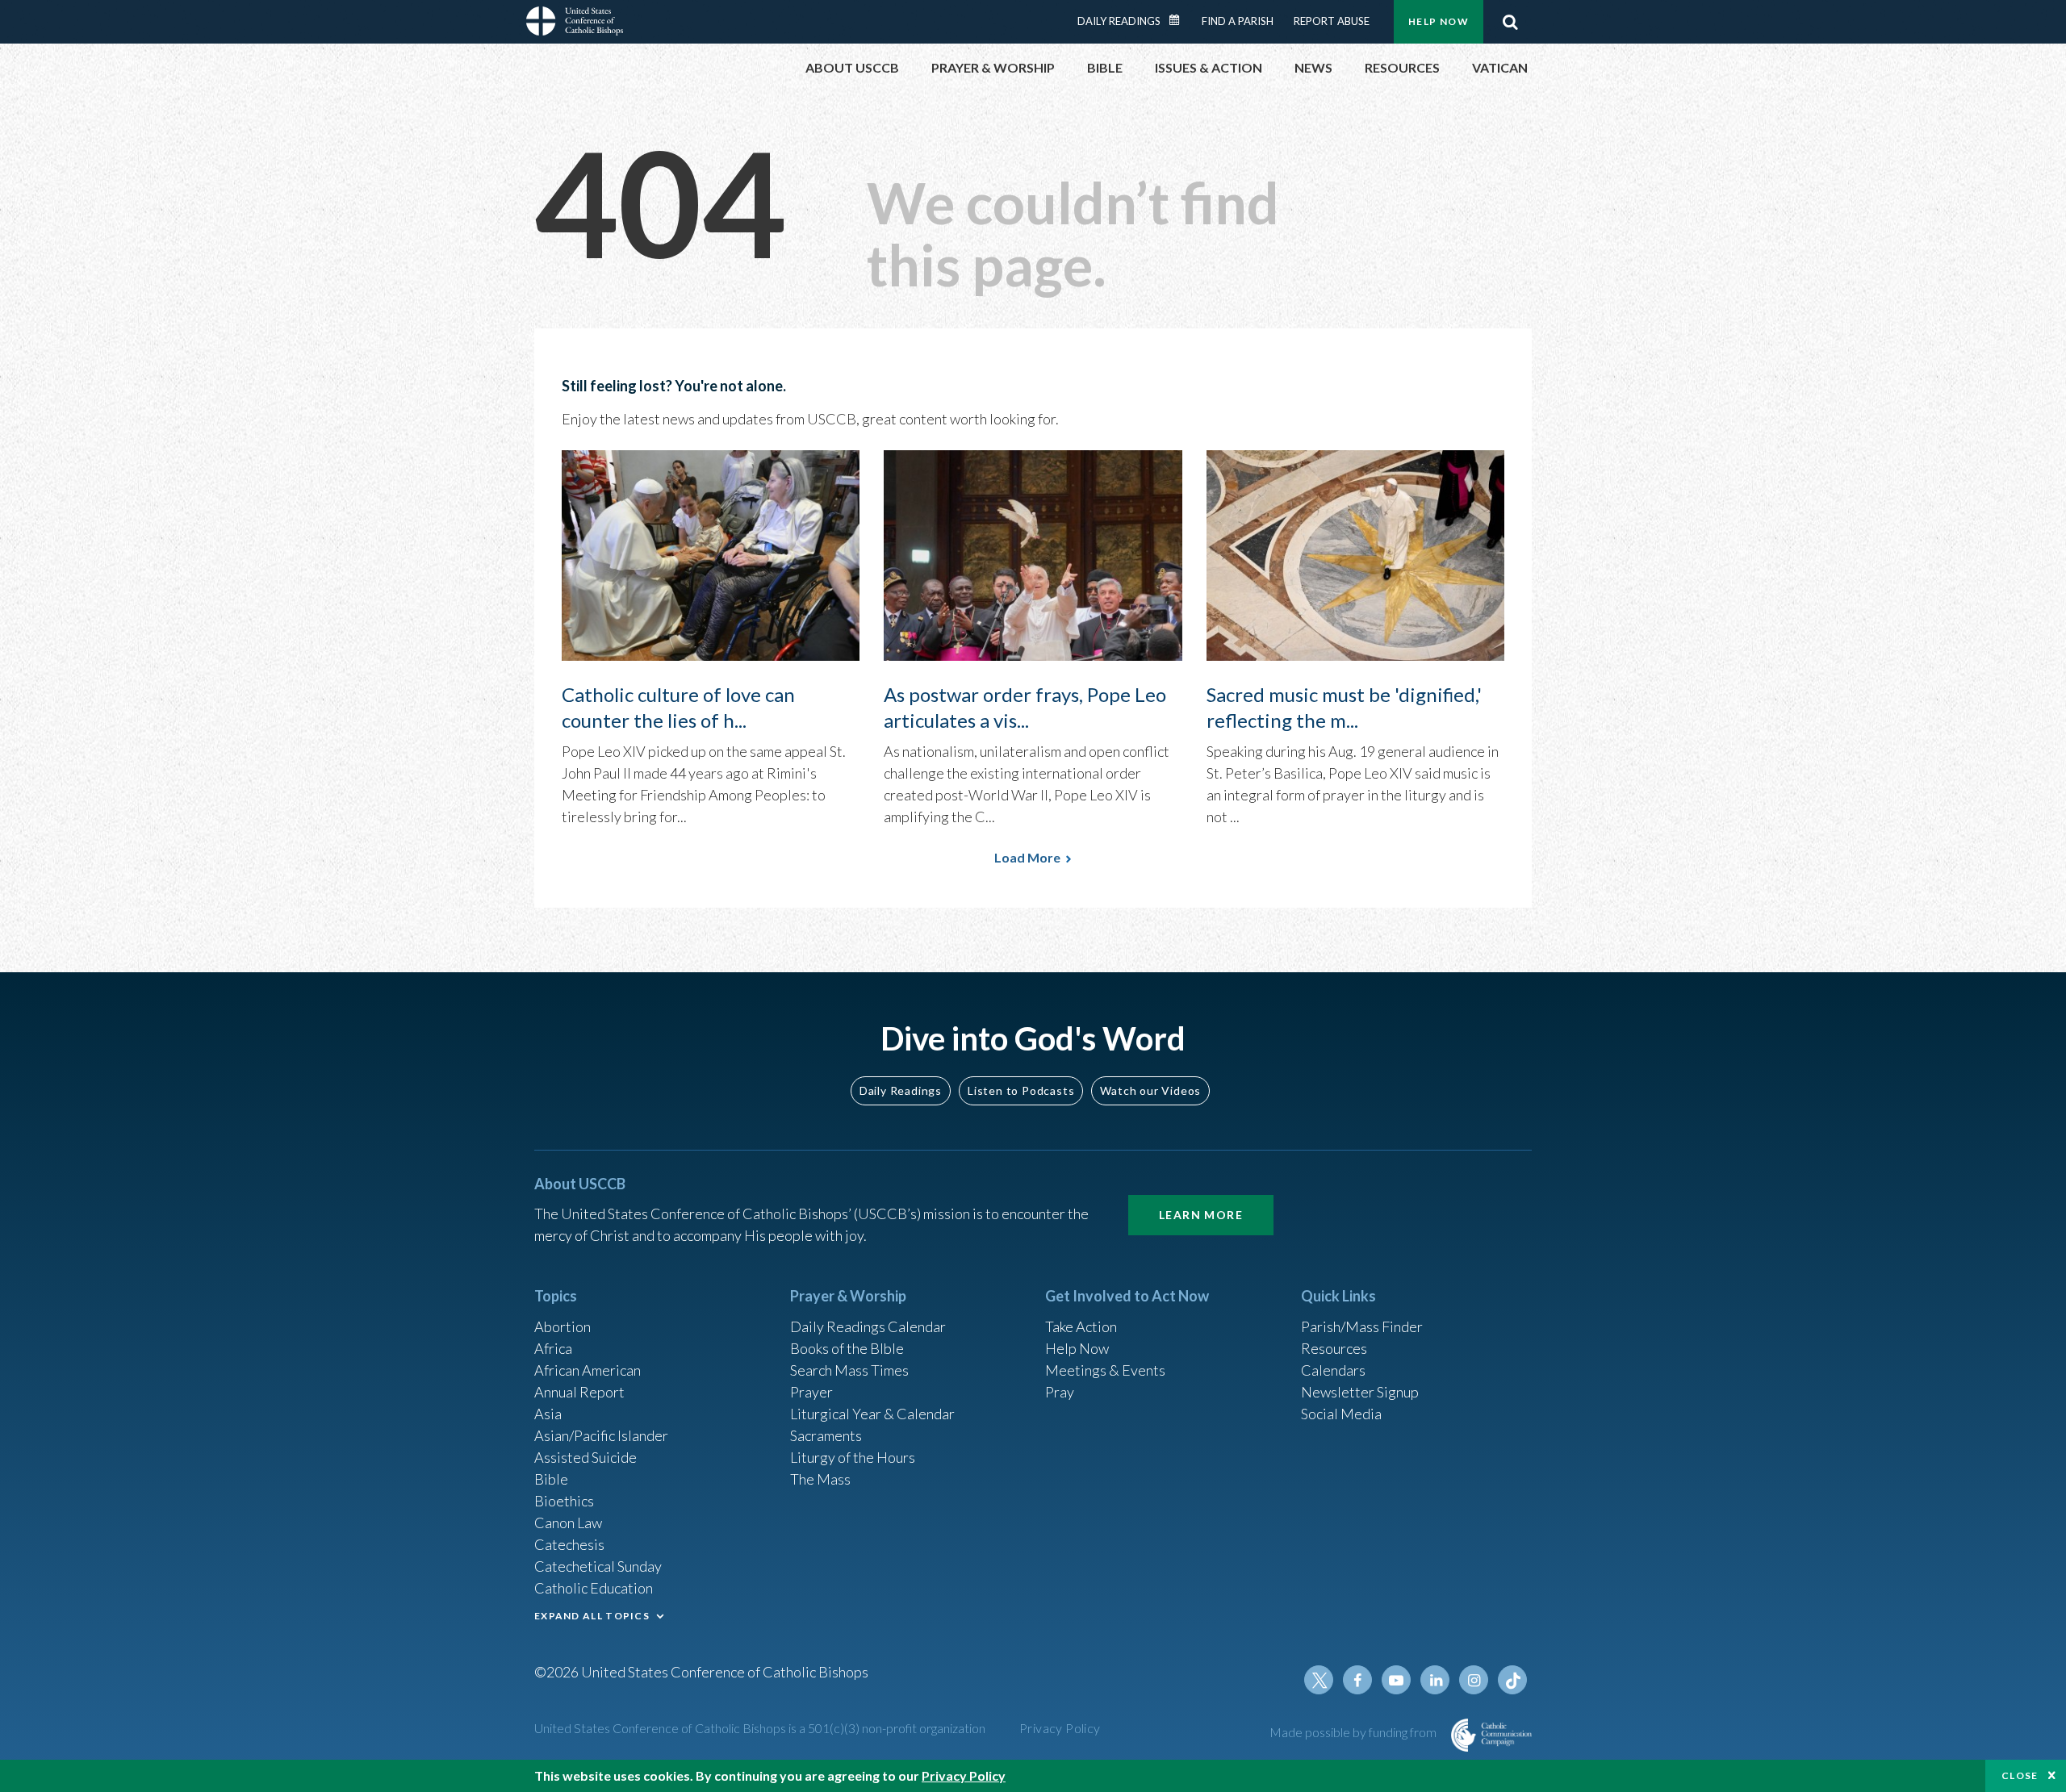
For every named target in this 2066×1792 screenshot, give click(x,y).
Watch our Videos (1150, 1090)
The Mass (820, 1479)
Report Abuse (1332, 21)
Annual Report (579, 1392)
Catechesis (569, 1544)
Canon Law (568, 1523)
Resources (1334, 1348)
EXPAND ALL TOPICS (592, 1616)
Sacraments (826, 1435)
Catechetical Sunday (598, 1566)
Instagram (1474, 1680)
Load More (1027, 857)
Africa (553, 1348)
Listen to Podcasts (1021, 1090)
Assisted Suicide (586, 1457)
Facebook (1357, 1680)
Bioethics (564, 1501)
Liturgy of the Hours (853, 1457)
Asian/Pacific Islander (601, 1435)
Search (1510, 22)
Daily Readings (1119, 21)
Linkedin (1435, 1680)
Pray (1060, 1392)
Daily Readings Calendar (1180, 20)
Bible (551, 1479)
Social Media (1341, 1414)
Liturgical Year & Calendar (872, 1414)
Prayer (811, 1392)
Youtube (1396, 1680)
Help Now (1439, 21)
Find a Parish (1238, 21)
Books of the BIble (847, 1348)
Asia (548, 1414)
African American (588, 1370)
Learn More (1201, 1215)
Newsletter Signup (1360, 1392)
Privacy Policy (1060, 1728)
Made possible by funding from (1354, 1732)
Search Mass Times (849, 1370)
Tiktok (1512, 1680)
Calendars (1333, 1370)
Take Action (1081, 1326)
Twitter (1319, 1680)
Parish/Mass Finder (1362, 1326)
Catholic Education (594, 1588)
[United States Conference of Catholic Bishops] (575, 23)
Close (2020, 1775)
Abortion (563, 1326)
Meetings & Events (1105, 1370)
